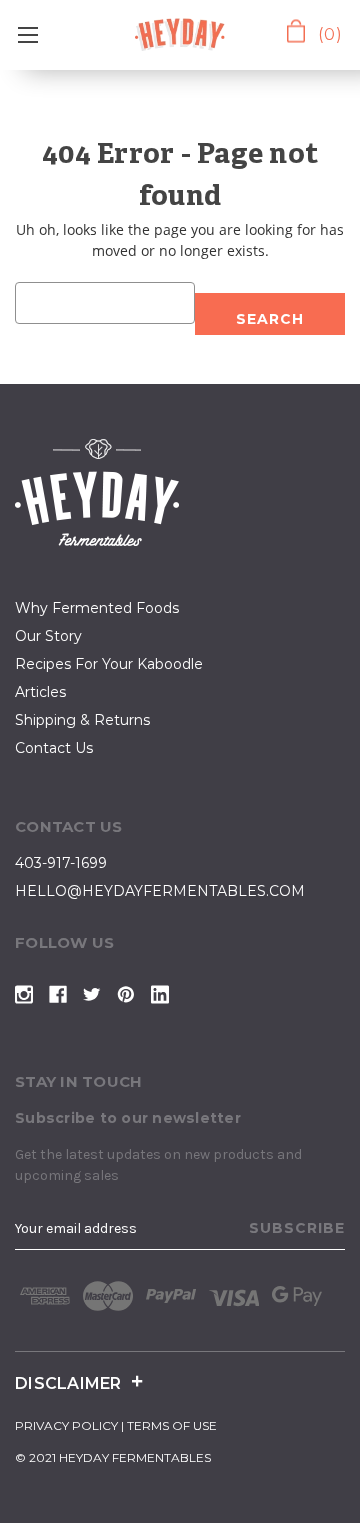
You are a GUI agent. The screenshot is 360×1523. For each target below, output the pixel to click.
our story (48, 636)
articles (40, 692)
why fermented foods (97, 608)
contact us (54, 748)
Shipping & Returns (82, 720)
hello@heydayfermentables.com (160, 891)
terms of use (172, 1425)
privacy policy (66, 1425)
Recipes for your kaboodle (109, 664)
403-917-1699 (61, 863)
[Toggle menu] (27, 35)
